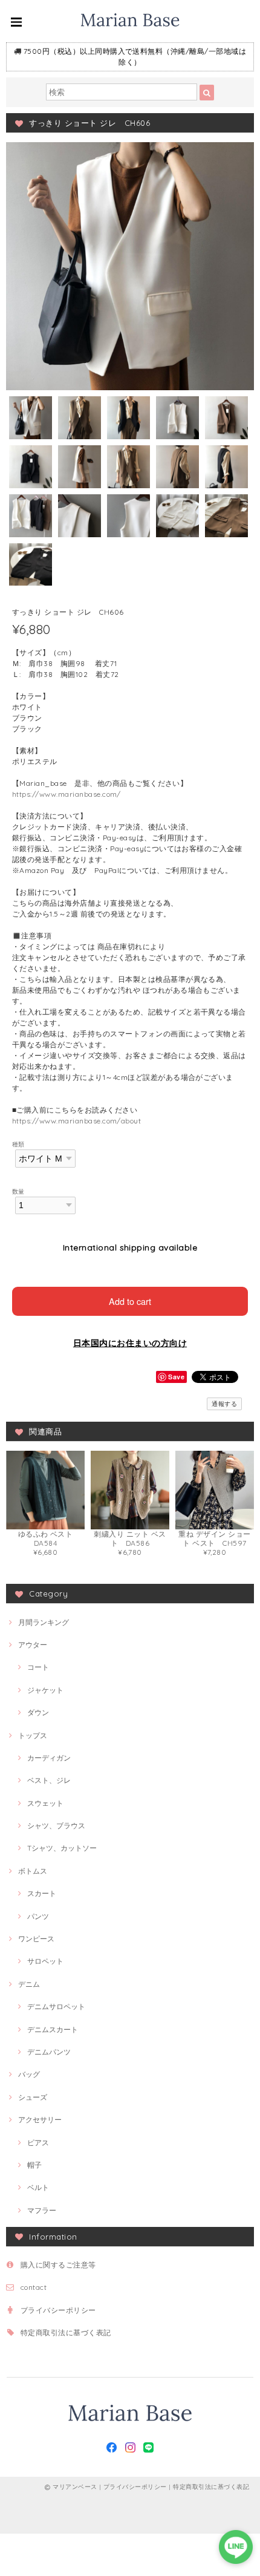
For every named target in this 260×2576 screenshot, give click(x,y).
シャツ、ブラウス (56, 1826)
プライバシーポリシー (58, 2310)
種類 (18, 1144)
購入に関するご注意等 (58, 2265)
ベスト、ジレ (49, 1780)
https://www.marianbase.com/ (67, 794)
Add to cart (130, 1301)
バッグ (29, 2074)
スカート (42, 1893)
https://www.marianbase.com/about (76, 1121)
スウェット (45, 1803)
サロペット (45, 1961)
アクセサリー (40, 2120)
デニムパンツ (49, 2052)
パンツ (38, 1916)
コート (38, 1667)
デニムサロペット (56, 2006)
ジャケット (45, 1690)
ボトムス (33, 1871)
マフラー (42, 2210)
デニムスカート (53, 2029)
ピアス (38, 2143)
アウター (33, 1645)
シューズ (33, 2097)
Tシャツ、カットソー (62, 1848)
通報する (224, 1404)
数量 (18, 1191)
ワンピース (36, 1939)
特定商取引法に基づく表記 (66, 2332)
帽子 (34, 2165)
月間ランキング (44, 1622)
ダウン (38, 1712)
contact (34, 2287)
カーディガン (49, 1758)
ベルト (38, 2187)
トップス (33, 1735)
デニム (29, 1984)
